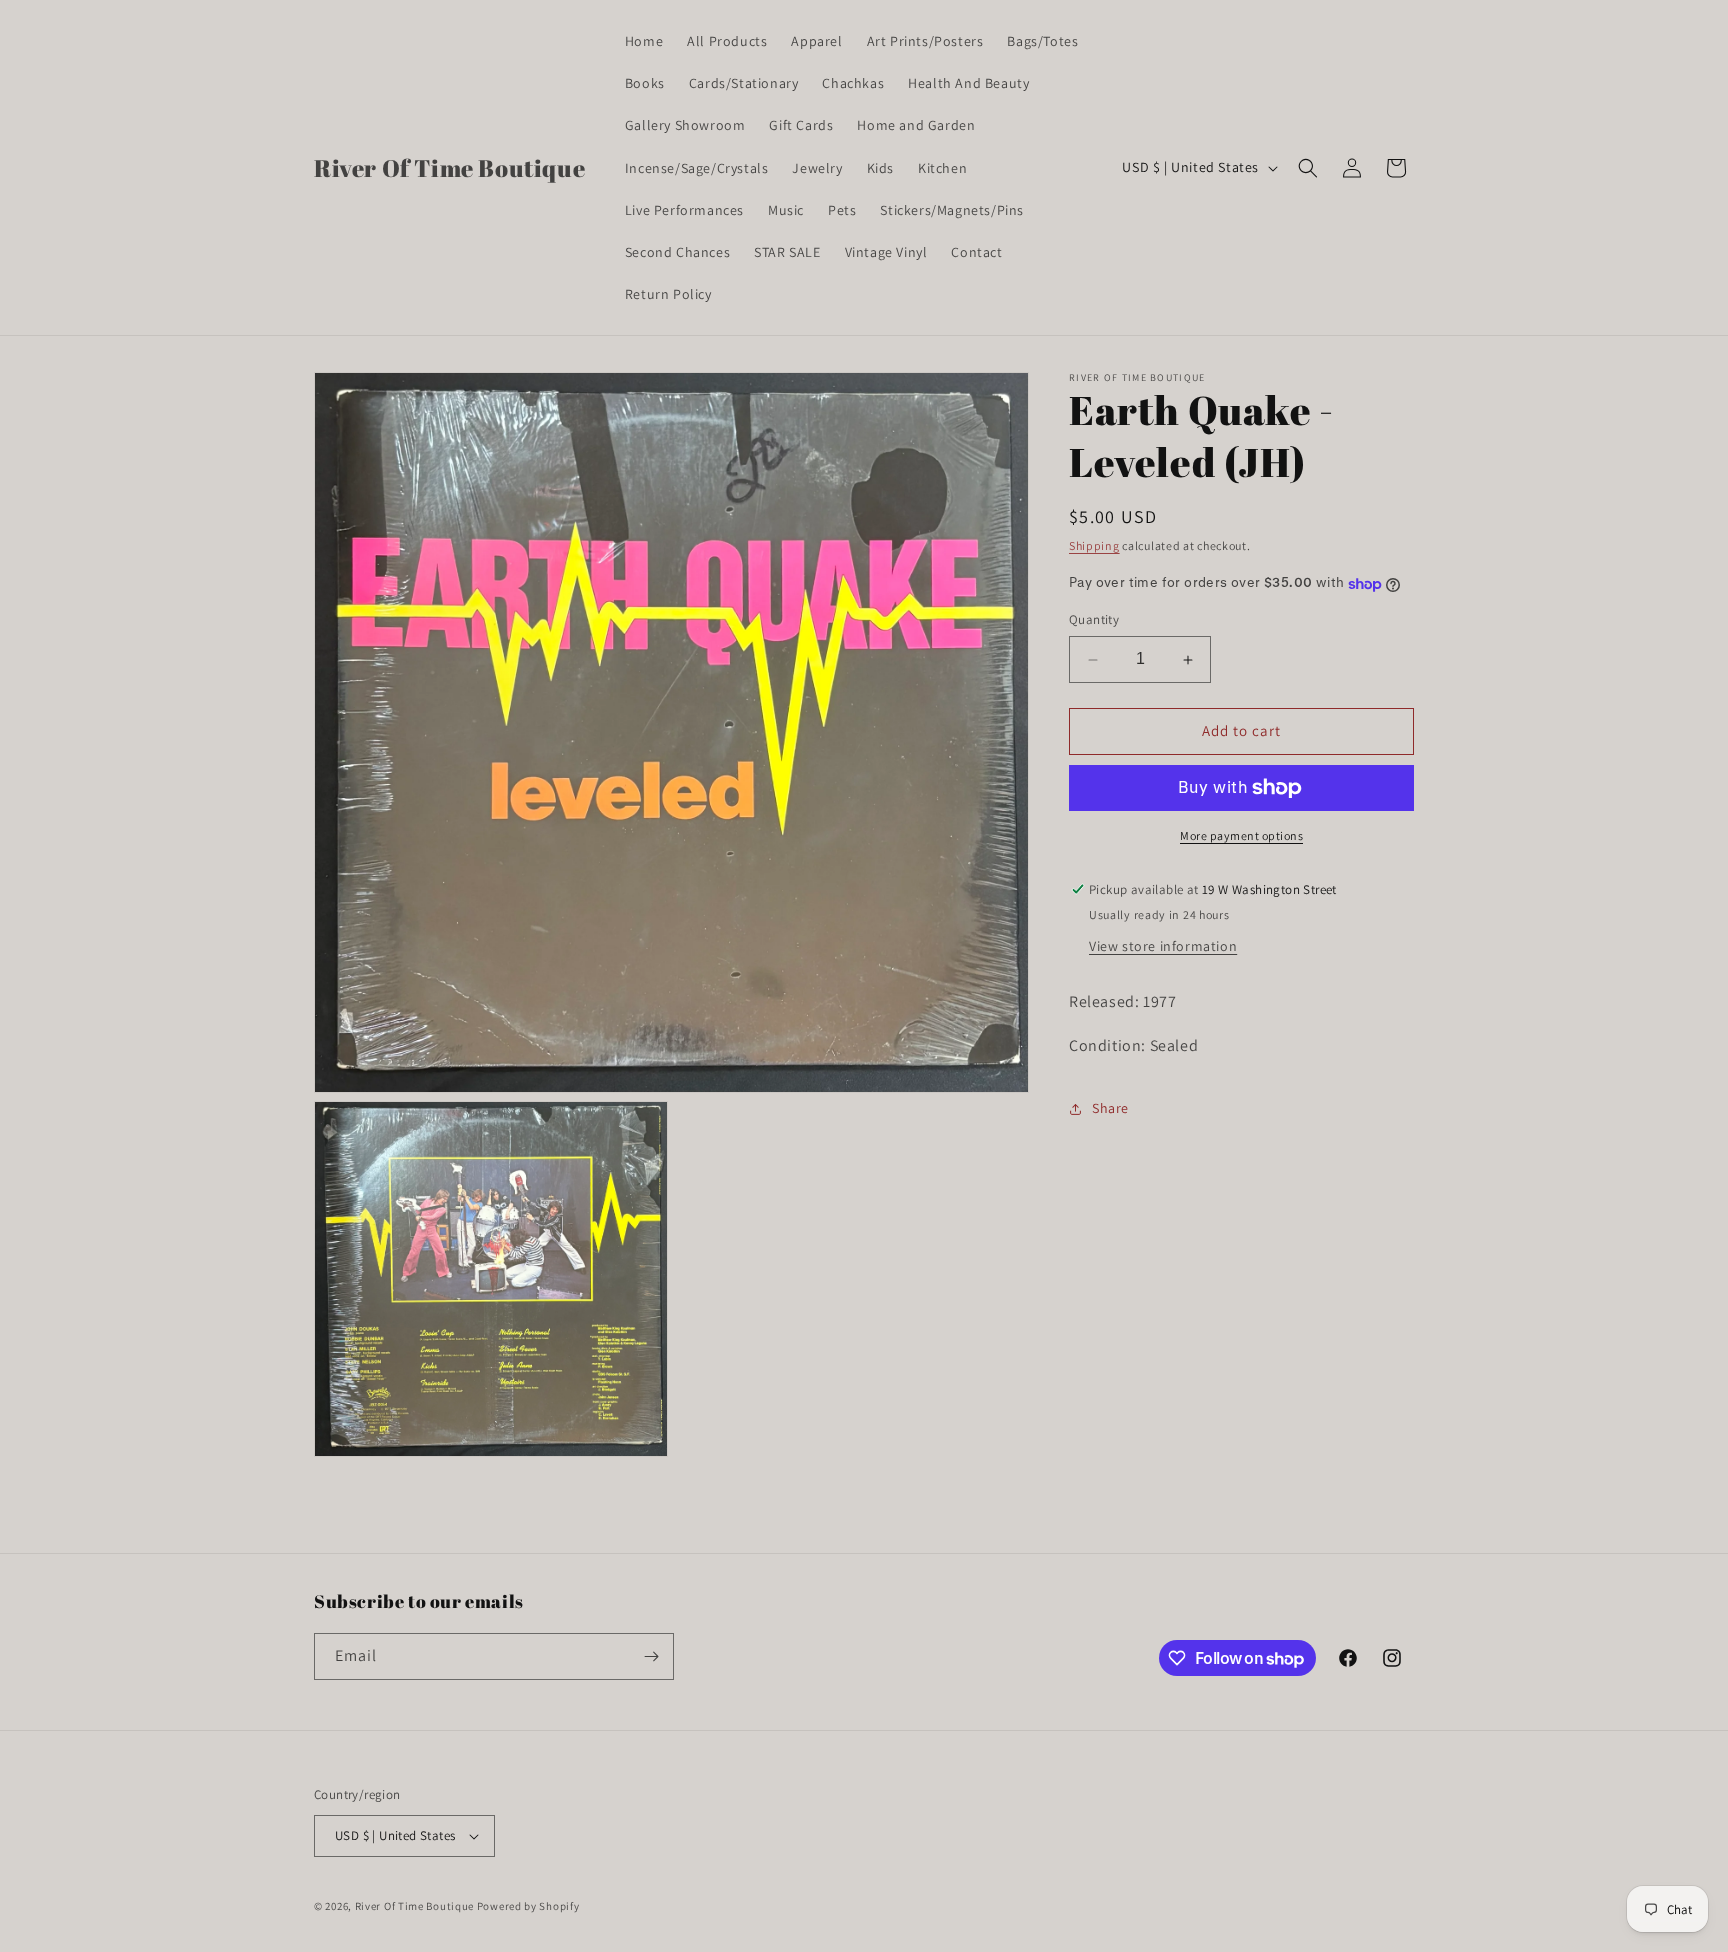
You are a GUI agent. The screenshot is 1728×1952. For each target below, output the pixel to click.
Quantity (1094, 620)
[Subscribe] (651, 1656)
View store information (1163, 946)
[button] (1308, 168)
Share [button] (1110, 1108)
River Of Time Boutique (414, 1906)
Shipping (1094, 545)
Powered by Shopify (528, 1906)
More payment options (1241, 835)
